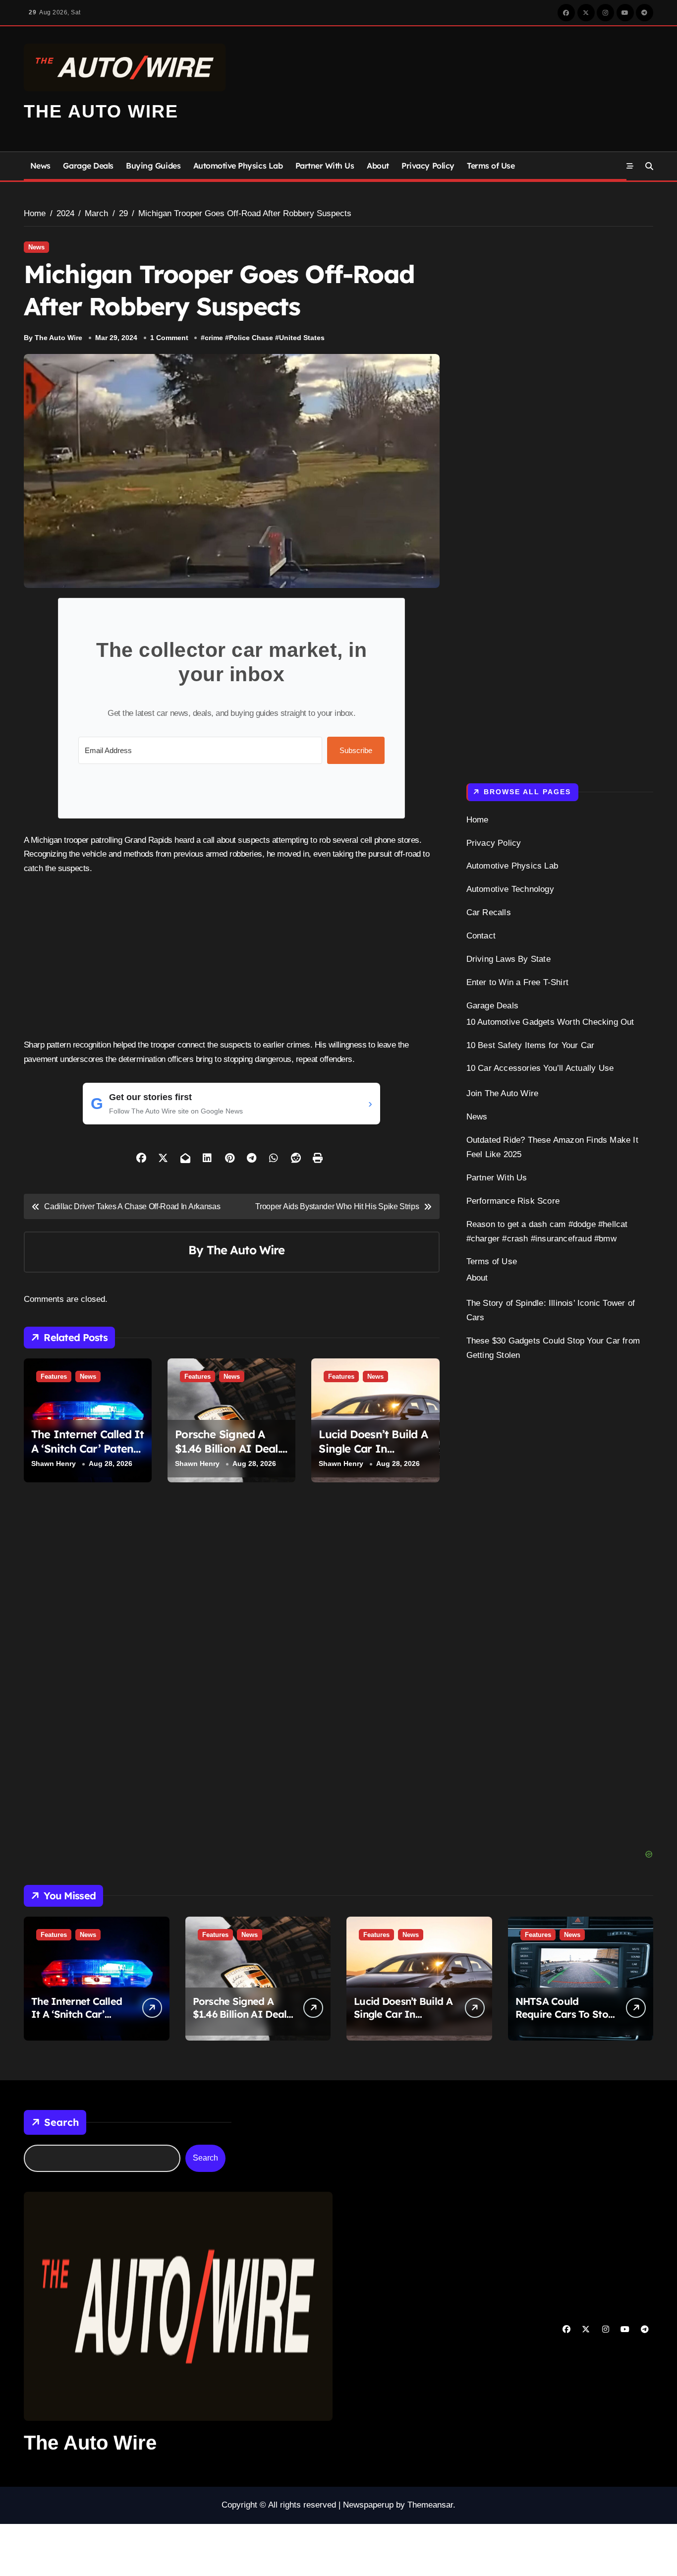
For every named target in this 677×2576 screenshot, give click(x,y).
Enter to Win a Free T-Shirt (517, 982)
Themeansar (430, 2505)
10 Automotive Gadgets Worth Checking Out (550, 1022)
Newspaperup (368, 2505)
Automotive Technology (510, 889)
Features (54, 1376)
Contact (481, 936)
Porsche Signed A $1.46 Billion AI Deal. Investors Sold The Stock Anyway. (227, 1456)
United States (302, 338)
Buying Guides (153, 166)
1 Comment (169, 338)
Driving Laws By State (508, 959)
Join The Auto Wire (503, 1093)
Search (61, 2122)
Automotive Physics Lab (238, 166)
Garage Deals (88, 166)
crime (214, 338)
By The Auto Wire (53, 338)
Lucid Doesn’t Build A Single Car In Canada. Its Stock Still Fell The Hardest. (373, 1456)
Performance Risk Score (513, 1201)
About (378, 166)
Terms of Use (491, 166)
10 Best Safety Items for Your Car (531, 1045)
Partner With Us (325, 166)
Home (478, 820)
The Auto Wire (101, 111)
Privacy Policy (428, 166)
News (40, 166)
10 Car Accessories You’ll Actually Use (540, 1068)
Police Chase (251, 338)
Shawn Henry (54, 1464)
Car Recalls (489, 912)
